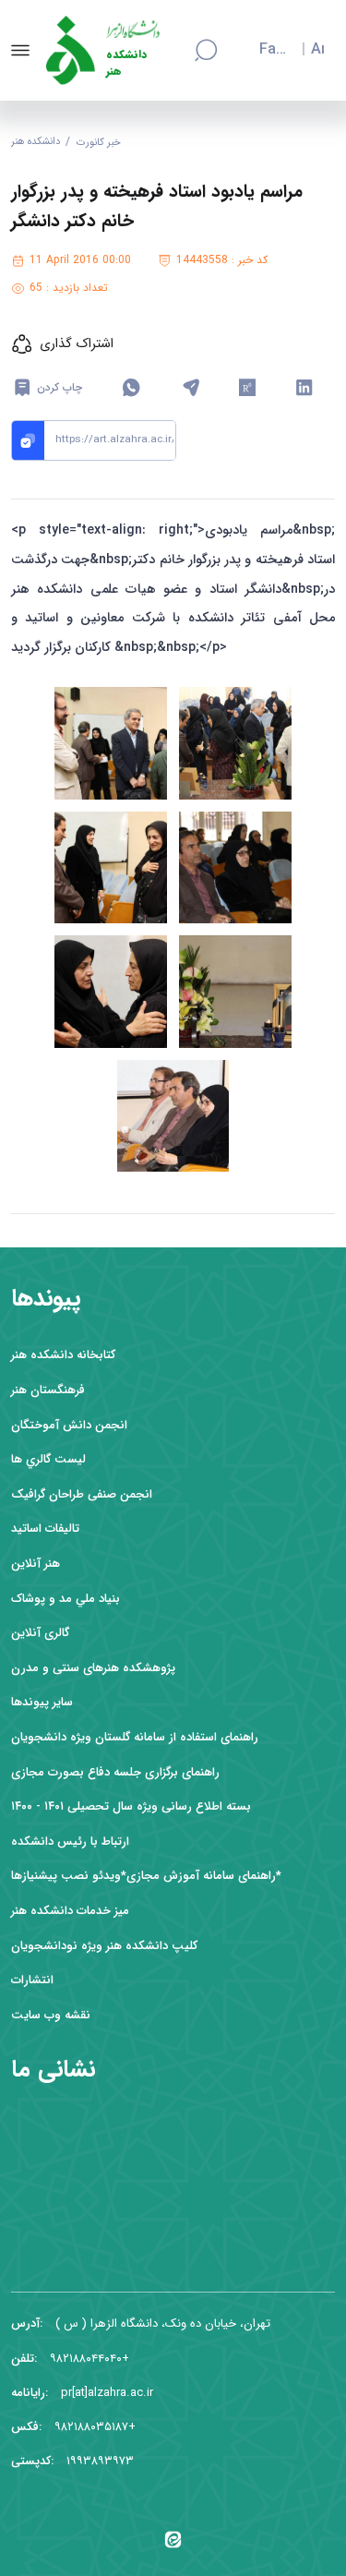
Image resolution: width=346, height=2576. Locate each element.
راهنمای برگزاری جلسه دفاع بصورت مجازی (115, 1772)
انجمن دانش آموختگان (69, 1425)
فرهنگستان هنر (48, 1390)
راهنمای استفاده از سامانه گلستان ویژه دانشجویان (135, 1737)
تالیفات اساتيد (45, 1529)
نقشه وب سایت (51, 2015)
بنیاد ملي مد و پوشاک (66, 1599)
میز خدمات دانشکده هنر (70, 1911)
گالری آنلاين (40, 1633)
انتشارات (32, 1980)
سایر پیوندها (42, 1702)
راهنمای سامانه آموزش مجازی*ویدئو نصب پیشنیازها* (146, 1876)
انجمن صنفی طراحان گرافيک (82, 1494)
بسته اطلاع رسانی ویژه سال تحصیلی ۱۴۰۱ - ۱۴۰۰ (131, 1806)
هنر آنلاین (36, 1564)
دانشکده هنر (126, 63)
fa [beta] (268, 50)
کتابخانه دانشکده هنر (63, 1355)
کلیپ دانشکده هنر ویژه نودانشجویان (104, 1946)
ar (317, 50)
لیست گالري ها (48, 1459)
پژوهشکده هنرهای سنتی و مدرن (93, 1668)
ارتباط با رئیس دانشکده (70, 1842)
